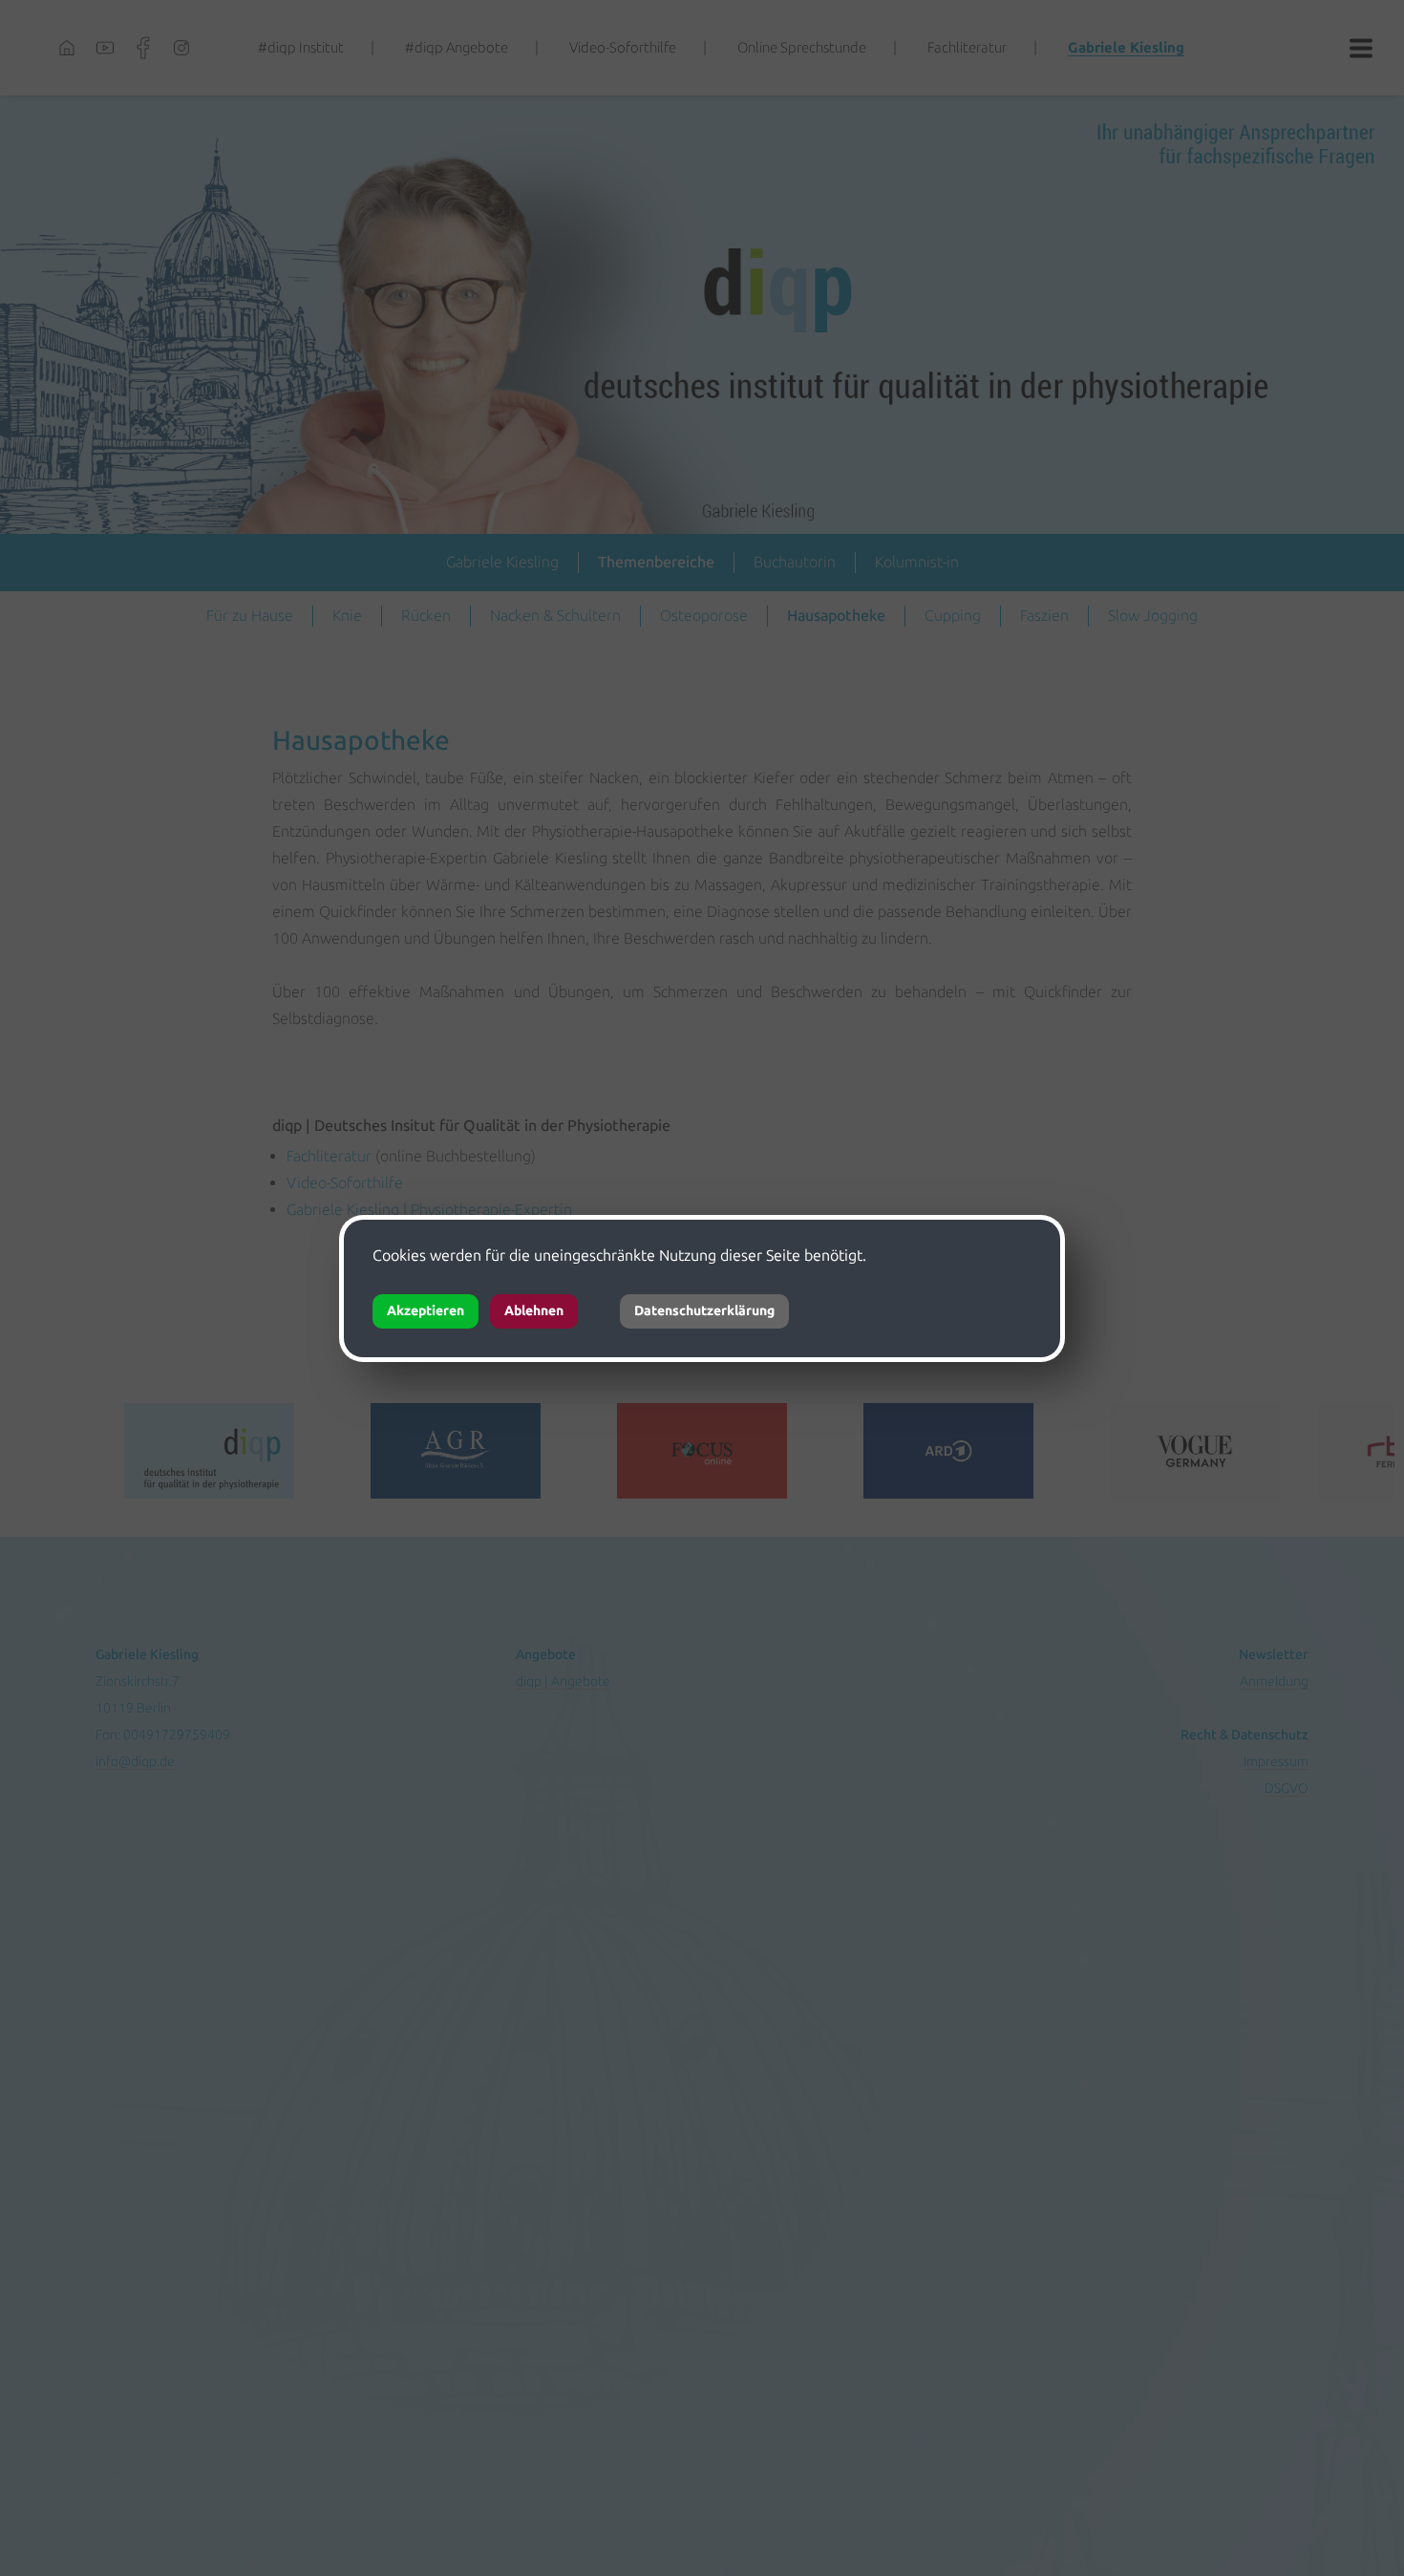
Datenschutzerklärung (704, 1311)
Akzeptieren (425, 1311)
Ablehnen (534, 1311)
